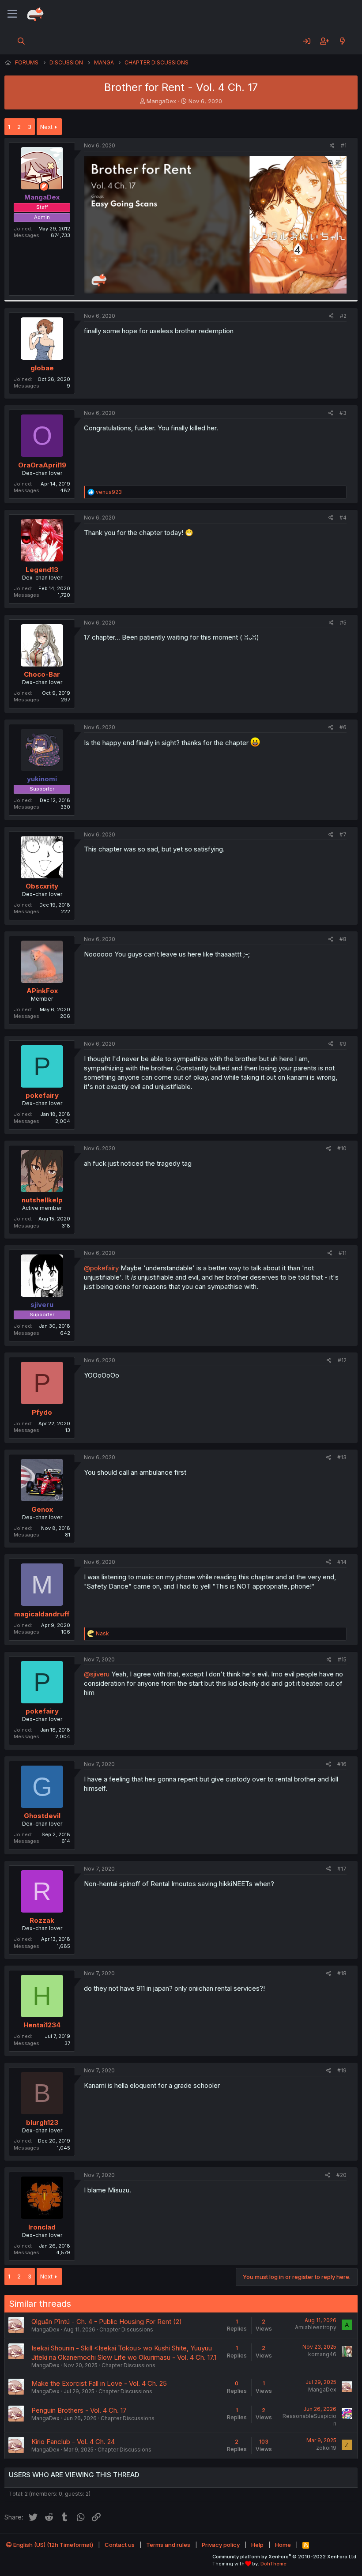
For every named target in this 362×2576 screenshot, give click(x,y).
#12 (342, 1360)
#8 (343, 939)
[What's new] (342, 41)
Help (257, 2545)
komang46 (322, 2354)
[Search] (21, 41)
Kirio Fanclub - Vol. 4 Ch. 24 (73, 2442)
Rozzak (42, 1920)
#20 (341, 2175)
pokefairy (42, 1095)
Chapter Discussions (126, 2329)
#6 (343, 727)
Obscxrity (42, 886)
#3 (343, 413)
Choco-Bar (42, 674)
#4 (343, 518)
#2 (343, 316)
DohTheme (273, 2564)
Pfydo (42, 1412)
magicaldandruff (42, 1614)
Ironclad (42, 2227)
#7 (343, 834)
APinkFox (42, 991)
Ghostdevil (42, 1816)
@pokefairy (101, 1268)
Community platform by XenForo (285, 2557)
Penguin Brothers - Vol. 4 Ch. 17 (79, 2410)
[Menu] (12, 14)
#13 (342, 1457)
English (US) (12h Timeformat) (53, 2545)
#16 (342, 1764)
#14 (342, 1562)
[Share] (332, 146)
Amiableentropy (316, 2327)
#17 (342, 1869)
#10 (342, 1148)
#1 (344, 145)
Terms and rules (168, 2545)
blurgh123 (42, 2122)
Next (46, 127)
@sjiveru (97, 1674)
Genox (42, 1509)
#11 (343, 1253)
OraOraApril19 (42, 465)
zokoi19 (326, 2448)
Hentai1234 (42, 2025)
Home (283, 2545)
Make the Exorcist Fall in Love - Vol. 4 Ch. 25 (99, 2383)
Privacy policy (221, 2545)
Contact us (120, 2545)
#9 (343, 1044)
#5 (343, 623)
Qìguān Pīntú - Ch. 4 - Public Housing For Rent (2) (107, 2322)
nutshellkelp (42, 1200)
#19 (342, 2070)
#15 (342, 1659)
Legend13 (42, 570)
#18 (342, 1973)
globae (42, 368)
